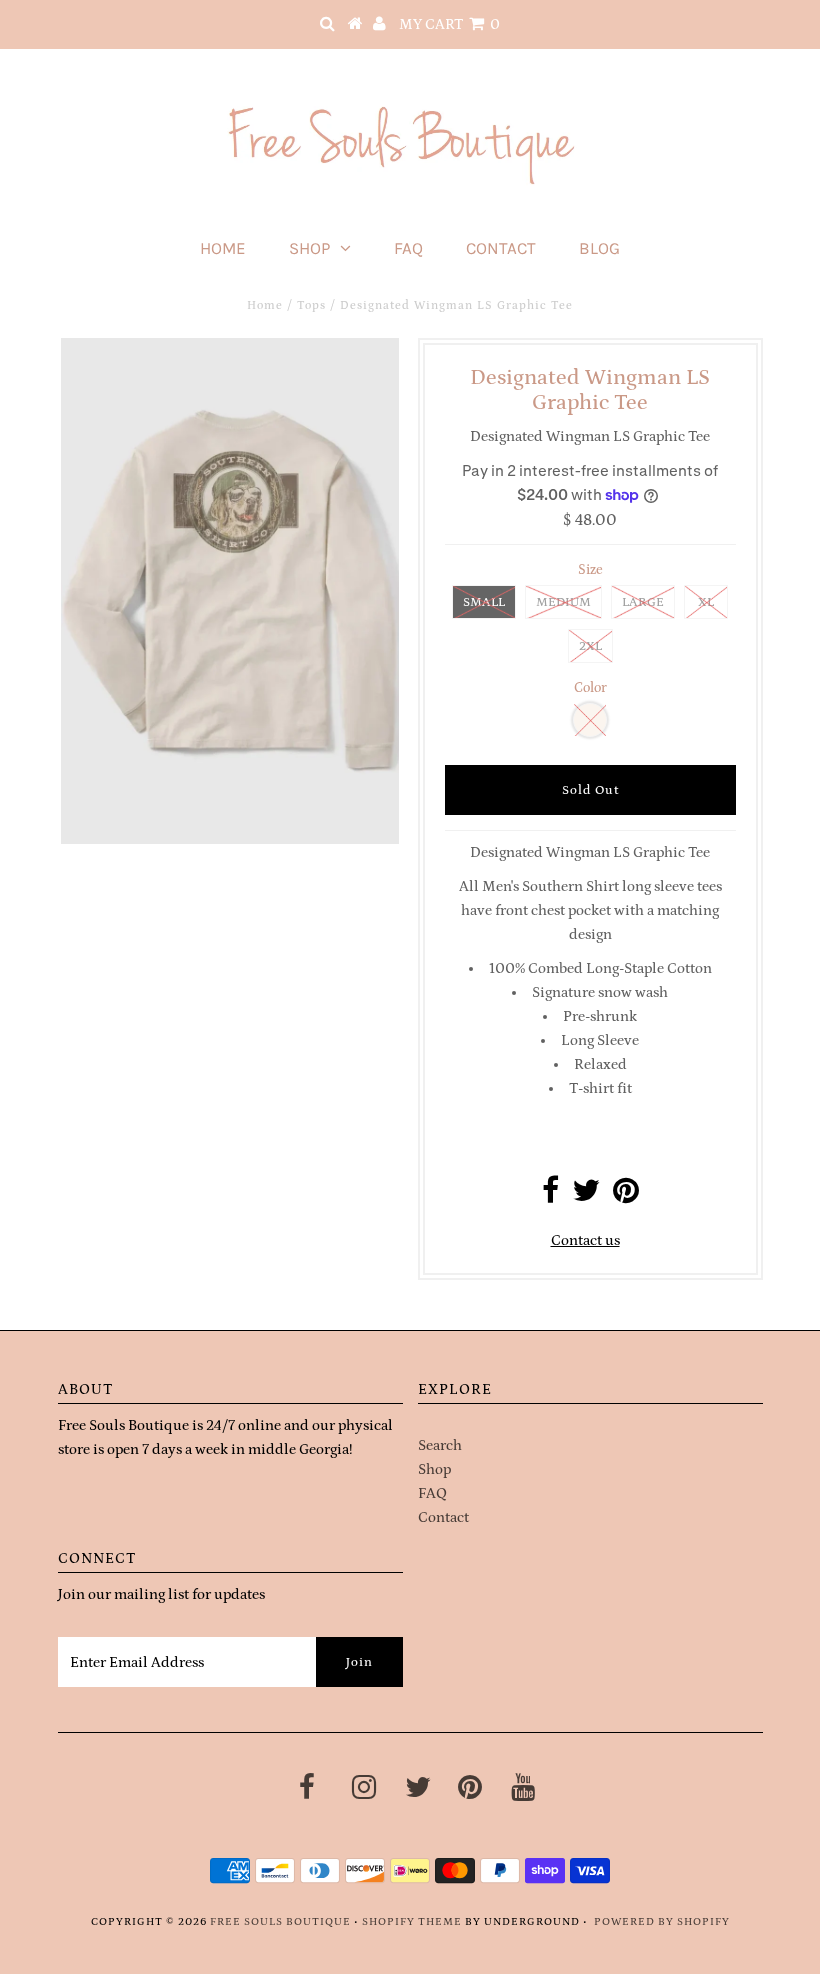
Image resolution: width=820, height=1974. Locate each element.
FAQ (408, 248)
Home (223, 248)
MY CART (449, 24)
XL (706, 602)
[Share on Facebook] (550, 1196)
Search (440, 1445)
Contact (501, 248)
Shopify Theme (412, 1922)
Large (643, 602)
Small (484, 602)
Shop (309, 248)
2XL (590, 646)
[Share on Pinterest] (626, 1196)
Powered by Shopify (662, 1922)
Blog (599, 248)
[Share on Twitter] (586, 1196)
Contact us (585, 1240)
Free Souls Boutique (280, 1922)
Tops (311, 305)
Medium (563, 602)
